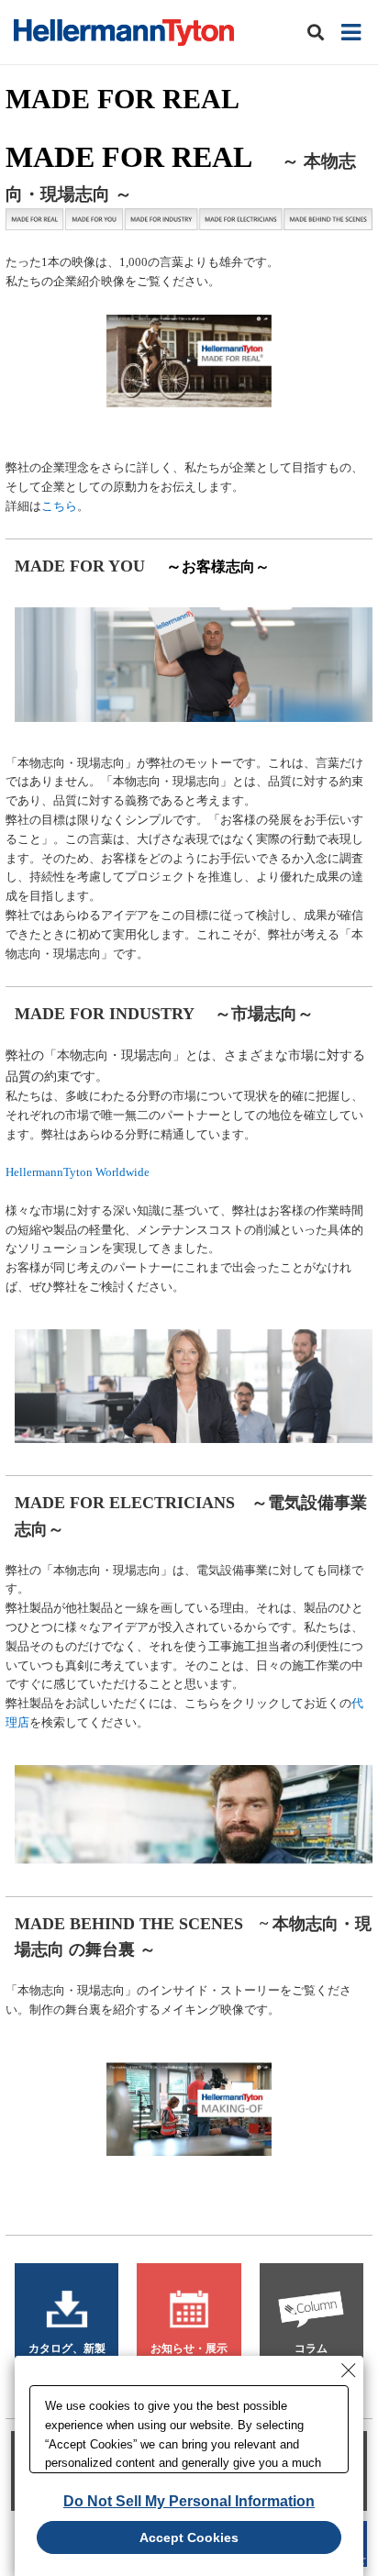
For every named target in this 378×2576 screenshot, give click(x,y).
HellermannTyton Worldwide (78, 1172)
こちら (59, 506)
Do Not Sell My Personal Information (189, 2501)
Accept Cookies (189, 2537)
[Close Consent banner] (349, 2371)
